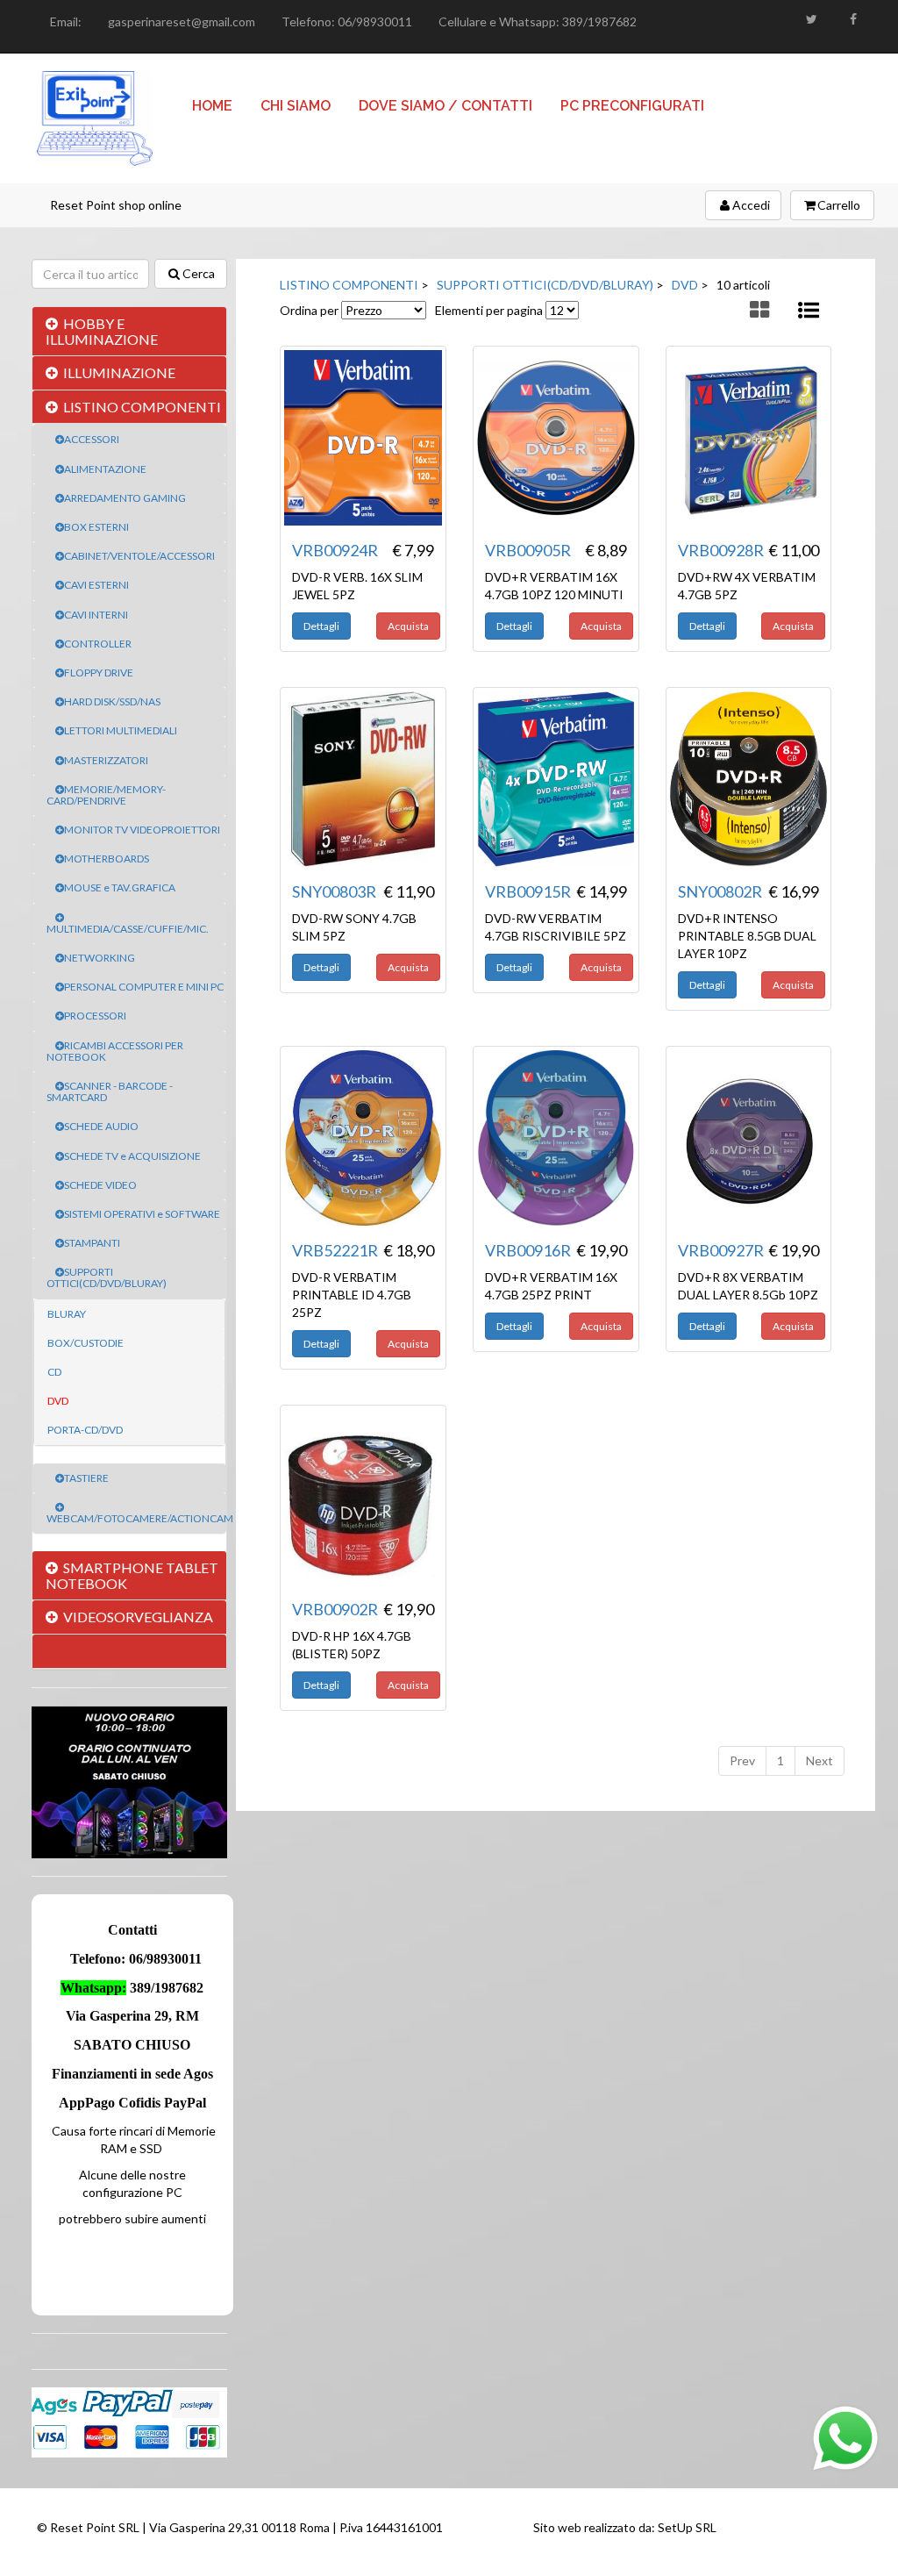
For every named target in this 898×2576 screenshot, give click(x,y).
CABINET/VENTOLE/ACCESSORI (139, 556)
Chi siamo (296, 106)
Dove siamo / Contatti (445, 106)
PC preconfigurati (632, 106)
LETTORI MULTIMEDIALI (121, 730)
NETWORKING (100, 958)
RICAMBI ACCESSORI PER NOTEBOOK (115, 1051)
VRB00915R (528, 891)
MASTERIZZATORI (106, 760)
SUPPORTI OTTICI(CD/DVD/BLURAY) (107, 1277)
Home (212, 106)
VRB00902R (335, 1609)
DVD (58, 1401)
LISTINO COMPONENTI (142, 407)
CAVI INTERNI (96, 615)
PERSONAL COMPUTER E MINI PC (144, 987)
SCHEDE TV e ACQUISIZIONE (132, 1156)
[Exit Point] (95, 118)
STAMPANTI (92, 1243)
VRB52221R (335, 1250)
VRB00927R (721, 1250)
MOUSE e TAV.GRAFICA (120, 887)
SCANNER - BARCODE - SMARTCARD (110, 1091)
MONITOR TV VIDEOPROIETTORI (142, 830)
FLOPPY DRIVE (99, 673)
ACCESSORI (92, 439)
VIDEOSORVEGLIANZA (138, 1617)
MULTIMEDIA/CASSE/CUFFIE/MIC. (128, 929)
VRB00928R (721, 550)
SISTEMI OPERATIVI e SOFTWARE (142, 1214)
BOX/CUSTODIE (86, 1343)
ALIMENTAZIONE (105, 469)
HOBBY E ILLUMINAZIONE (102, 331)
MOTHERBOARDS (107, 859)
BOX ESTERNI (96, 527)
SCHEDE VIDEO (100, 1185)
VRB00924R (335, 550)
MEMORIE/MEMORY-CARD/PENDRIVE (106, 795)
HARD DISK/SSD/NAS (112, 701)
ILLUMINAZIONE (119, 372)
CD (54, 1372)
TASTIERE (86, 1478)
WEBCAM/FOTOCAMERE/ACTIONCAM (140, 1518)
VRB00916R (528, 1250)
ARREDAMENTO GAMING (125, 498)
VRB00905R (528, 550)
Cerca (199, 273)
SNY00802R (720, 891)
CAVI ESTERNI (96, 585)
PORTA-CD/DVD (85, 1430)
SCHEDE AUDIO (101, 1126)
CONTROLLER (98, 644)
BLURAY (67, 1314)
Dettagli (321, 626)
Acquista (408, 626)
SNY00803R (334, 891)
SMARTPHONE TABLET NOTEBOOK (132, 1575)
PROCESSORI (95, 1016)
